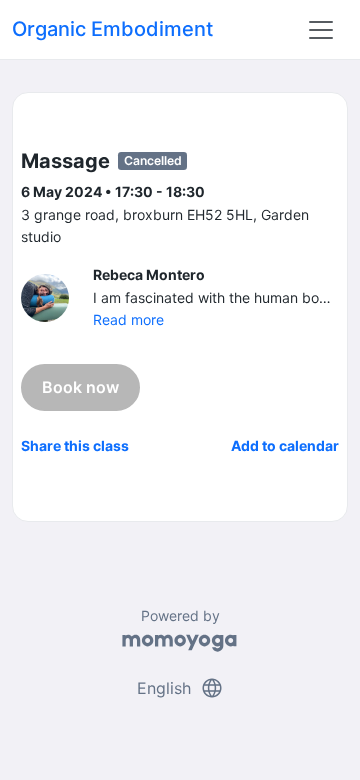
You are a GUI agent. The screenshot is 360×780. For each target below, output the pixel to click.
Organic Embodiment (112, 29)
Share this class (75, 445)
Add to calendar (285, 445)
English (180, 688)
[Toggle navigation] (321, 30)
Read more (128, 319)
